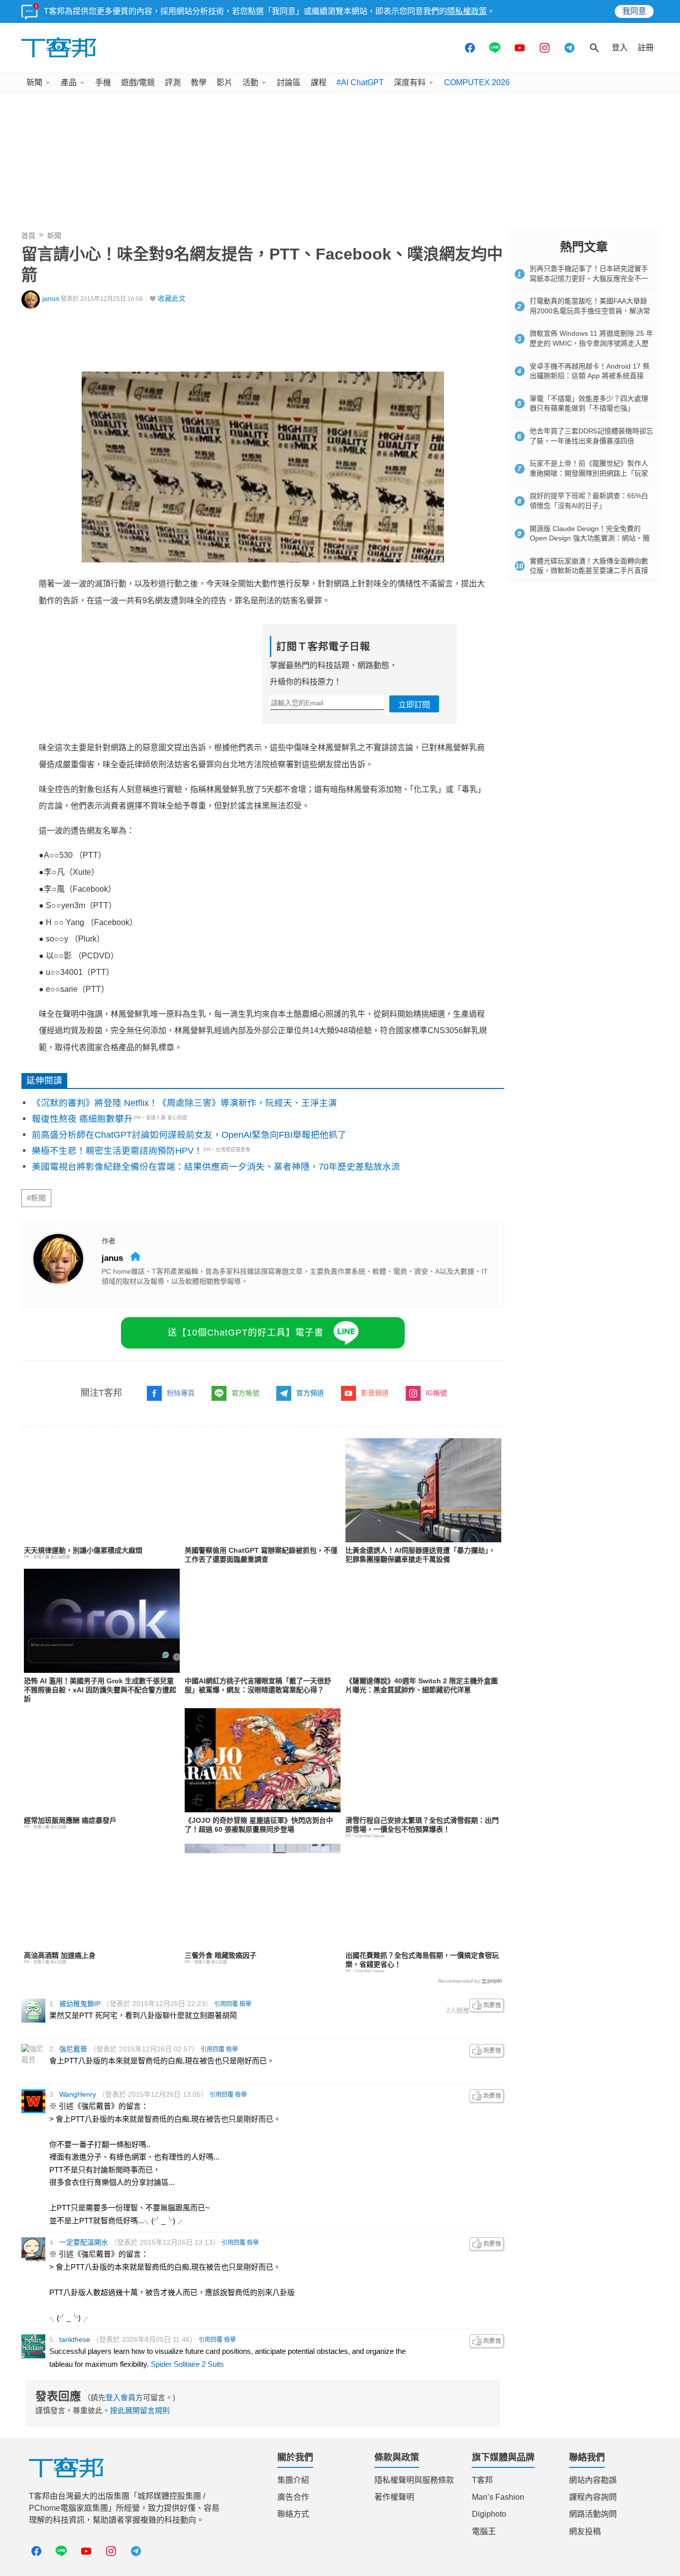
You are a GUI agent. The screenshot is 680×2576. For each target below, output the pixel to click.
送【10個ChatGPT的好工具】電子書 (246, 1333)
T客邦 (482, 2480)
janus (51, 299)
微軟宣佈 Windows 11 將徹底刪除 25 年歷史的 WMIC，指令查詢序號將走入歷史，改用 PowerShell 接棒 (591, 343)
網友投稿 (585, 2531)
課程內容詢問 (593, 2497)
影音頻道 (375, 1393)
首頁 (28, 236)
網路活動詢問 (593, 2514)
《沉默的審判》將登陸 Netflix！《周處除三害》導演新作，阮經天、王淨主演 (184, 1103)
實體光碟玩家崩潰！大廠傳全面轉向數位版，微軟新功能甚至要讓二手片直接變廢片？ (589, 571)
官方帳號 (245, 1393)
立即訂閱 (414, 705)
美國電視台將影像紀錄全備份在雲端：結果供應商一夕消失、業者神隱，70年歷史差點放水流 (216, 1167)
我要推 (487, 2006)
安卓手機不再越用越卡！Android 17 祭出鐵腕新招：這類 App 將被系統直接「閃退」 (590, 376)
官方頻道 (310, 1393)
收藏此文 (172, 299)
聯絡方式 (293, 2514)
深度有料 (410, 82)
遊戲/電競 (138, 82)
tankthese (75, 2339)
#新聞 (36, 1198)
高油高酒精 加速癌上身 (60, 1955)
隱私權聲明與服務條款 (414, 2480)
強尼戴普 (73, 2049)
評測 (173, 82)
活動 (250, 82)
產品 (69, 82)
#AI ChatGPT (360, 82)
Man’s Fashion (498, 2497)
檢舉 (245, 2004)
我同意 (634, 11)
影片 (225, 82)
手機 (103, 82)
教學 (199, 82)
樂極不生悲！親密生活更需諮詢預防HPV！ (117, 1151)
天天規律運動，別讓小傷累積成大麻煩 (83, 1550)
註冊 (646, 48)
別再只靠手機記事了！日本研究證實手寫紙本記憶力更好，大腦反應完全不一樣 (589, 278)
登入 (620, 48)
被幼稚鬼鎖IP (80, 2004)
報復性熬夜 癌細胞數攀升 (82, 1119)
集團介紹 (293, 2480)
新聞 (34, 82)
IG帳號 (436, 1393)
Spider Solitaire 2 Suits (187, 2364)
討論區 (289, 82)
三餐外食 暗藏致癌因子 (221, 1955)
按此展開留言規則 (140, 2410)
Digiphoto (489, 2514)
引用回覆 (226, 2004)
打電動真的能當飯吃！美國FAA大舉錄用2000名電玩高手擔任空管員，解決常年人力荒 (590, 311)
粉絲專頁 (181, 1393)
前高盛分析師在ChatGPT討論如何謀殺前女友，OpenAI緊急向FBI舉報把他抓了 (189, 1135)
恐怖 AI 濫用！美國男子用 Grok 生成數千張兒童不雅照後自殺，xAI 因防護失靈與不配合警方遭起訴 (100, 1690)
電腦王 (484, 2531)
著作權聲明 (394, 2497)
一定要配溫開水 (84, 2242)
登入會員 (120, 2397)
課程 (319, 82)
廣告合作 (293, 2497)
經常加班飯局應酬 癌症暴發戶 (70, 1820)
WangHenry (78, 2094)
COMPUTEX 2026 (477, 82)
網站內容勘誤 (593, 2480)
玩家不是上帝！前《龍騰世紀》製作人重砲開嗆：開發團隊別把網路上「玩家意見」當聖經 (589, 473)
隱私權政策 (467, 11)
